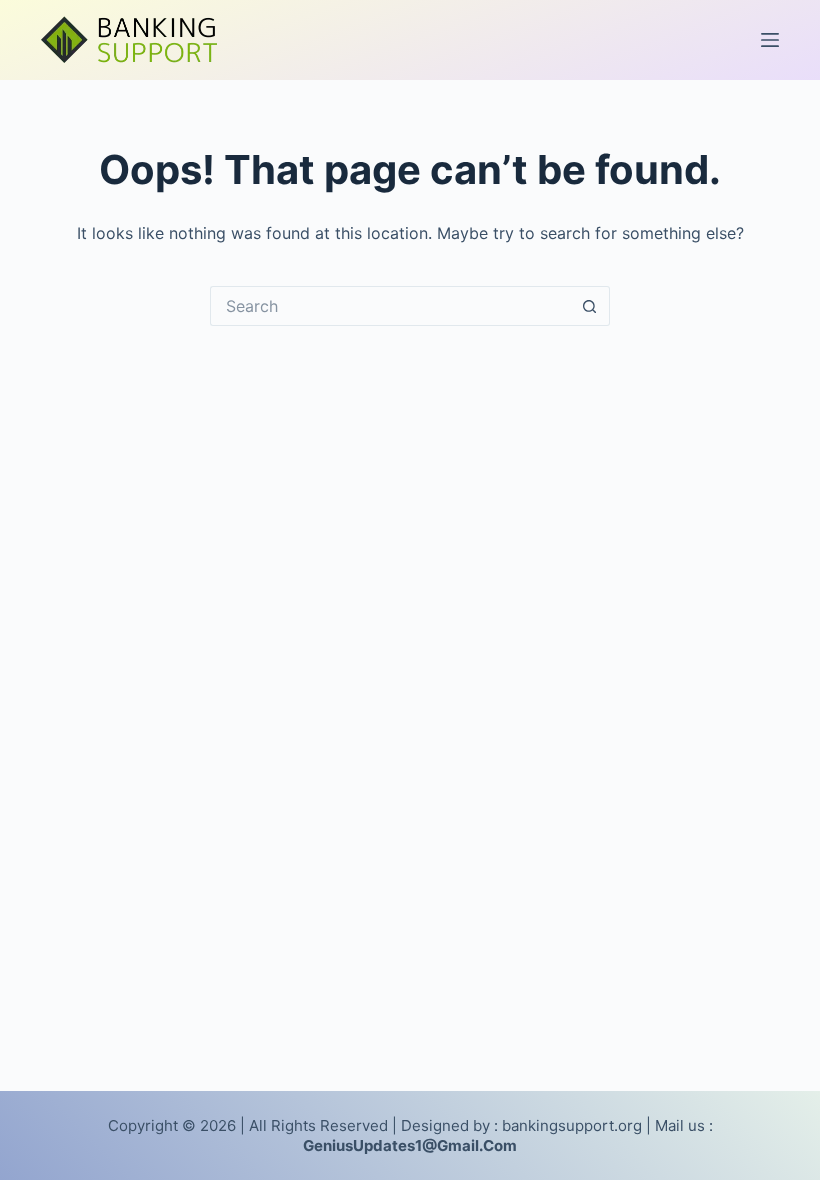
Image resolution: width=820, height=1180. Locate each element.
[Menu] (770, 40)
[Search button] (590, 306)
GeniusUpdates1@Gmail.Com (410, 1145)
